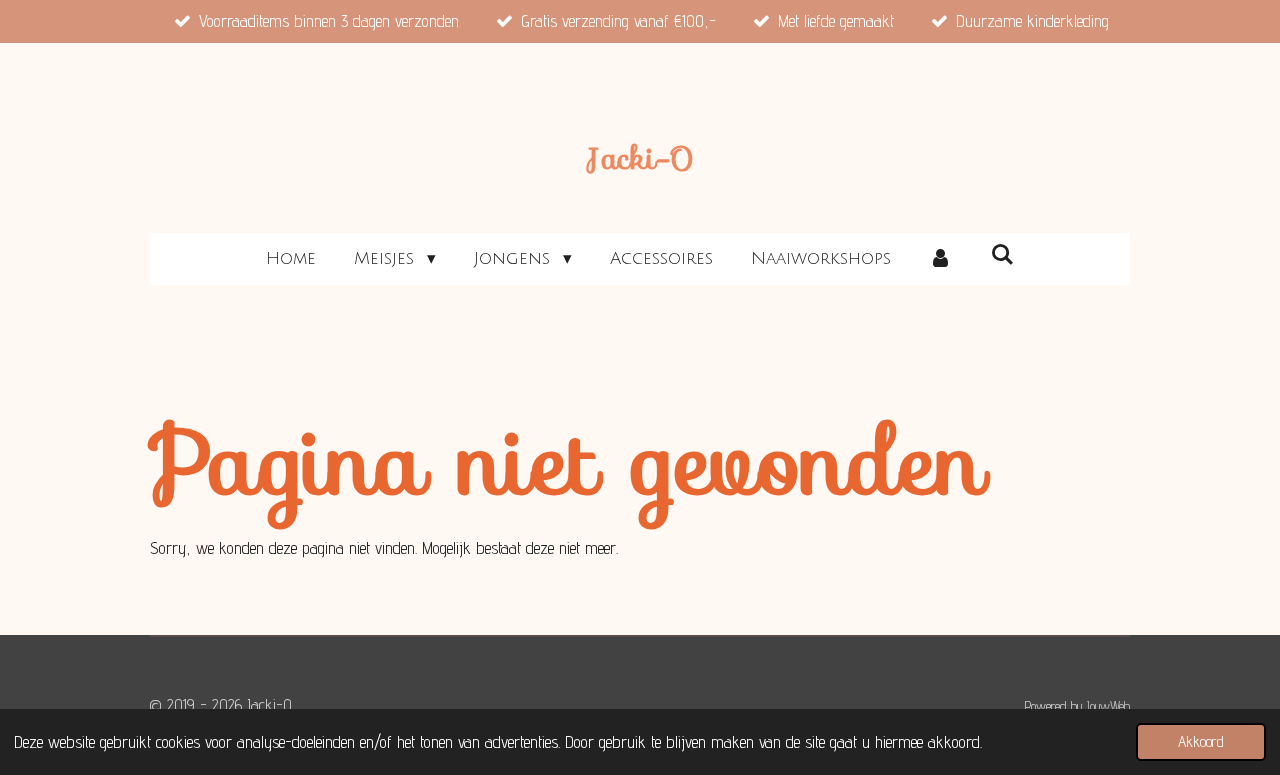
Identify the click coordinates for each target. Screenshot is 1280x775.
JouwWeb (1108, 705)
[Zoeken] (1002, 255)
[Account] (941, 259)
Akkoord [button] (1201, 741)
